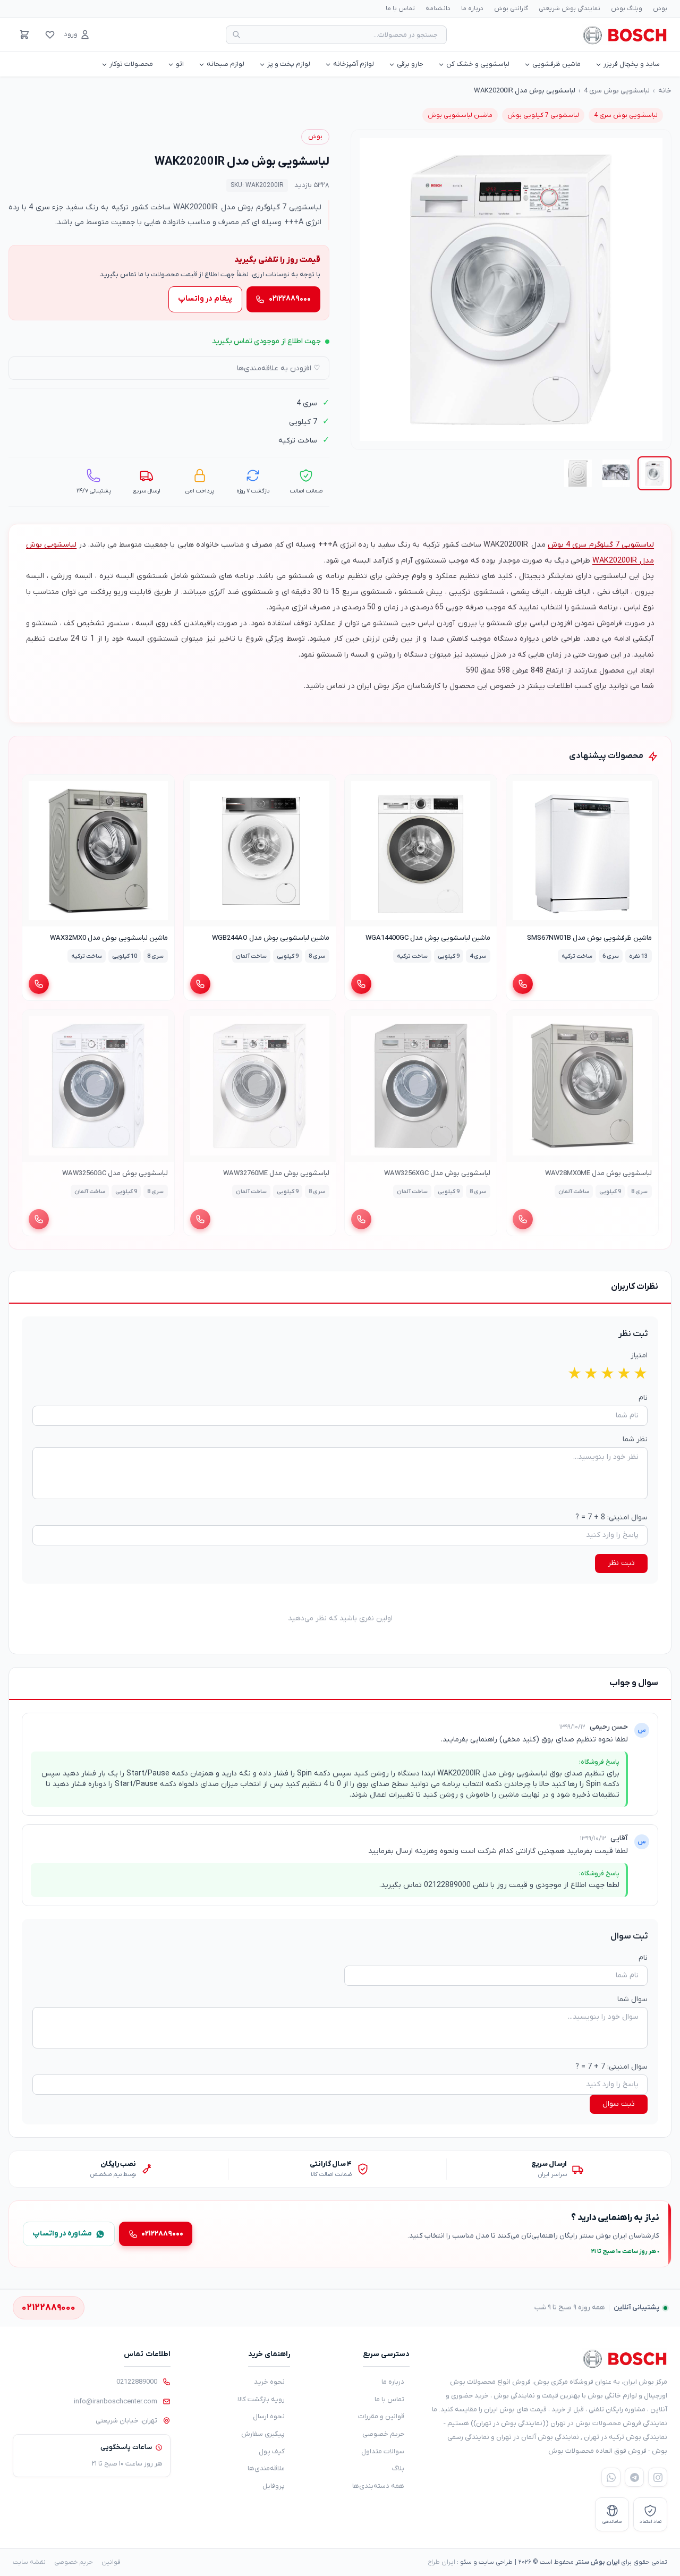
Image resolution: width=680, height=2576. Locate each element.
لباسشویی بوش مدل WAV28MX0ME (598, 1173)
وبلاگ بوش (627, 8)
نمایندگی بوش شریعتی (569, 8)
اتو (180, 64)
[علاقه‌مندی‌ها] (50, 35)
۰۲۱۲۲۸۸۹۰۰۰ (290, 299)
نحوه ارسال (269, 2416)
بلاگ (398, 2468)
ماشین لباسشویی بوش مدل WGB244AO (270, 938)
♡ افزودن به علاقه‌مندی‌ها (279, 368)
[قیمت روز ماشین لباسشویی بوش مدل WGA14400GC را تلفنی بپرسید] (361, 984)
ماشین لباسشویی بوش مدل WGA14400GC (428, 938)
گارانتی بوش (511, 8)
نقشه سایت (29, 2562)
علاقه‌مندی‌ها (266, 2468)
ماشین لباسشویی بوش (460, 115)
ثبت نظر (621, 1563)
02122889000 (137, 2382)
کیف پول (272, 2451)
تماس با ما (400, 8)
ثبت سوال (619, 2104)
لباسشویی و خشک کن (478, 64)
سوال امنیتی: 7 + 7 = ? (611, 2067)
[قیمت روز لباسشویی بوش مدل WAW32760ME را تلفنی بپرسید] (200, 1219)
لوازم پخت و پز (289, 64)
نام (643, 1398)
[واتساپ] (611, 2477)
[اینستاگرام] (658, 2477)
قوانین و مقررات (381, 2416)
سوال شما (632, 1999)
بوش (660, 8)
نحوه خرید (269, 2382)
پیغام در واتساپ (205, 299)
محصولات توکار (131, 64)
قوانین (111, 2562)
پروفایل (274, 2486)
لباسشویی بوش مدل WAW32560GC (115, 1173)
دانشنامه (438, 8)
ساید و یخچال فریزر (632, 64)
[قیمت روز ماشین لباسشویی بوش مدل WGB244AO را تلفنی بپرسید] (200, 984)
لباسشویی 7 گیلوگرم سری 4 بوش (601, 545)
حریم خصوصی (383, 2434)
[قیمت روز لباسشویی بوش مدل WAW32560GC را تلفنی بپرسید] (39, 1219)
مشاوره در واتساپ (62, 2234)
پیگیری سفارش (263, 2434)
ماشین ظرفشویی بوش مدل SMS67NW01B (589, 938)
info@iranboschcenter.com (116, 2401)
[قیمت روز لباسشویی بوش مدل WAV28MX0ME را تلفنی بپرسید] (523, 1219)
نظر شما (635, 1439)
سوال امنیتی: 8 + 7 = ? (611, 1517)
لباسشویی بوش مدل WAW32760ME (276, 1173)
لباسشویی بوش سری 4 (617, 91)
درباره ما (472, 8)
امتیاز (639, 1355)
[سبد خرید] (24, 35)
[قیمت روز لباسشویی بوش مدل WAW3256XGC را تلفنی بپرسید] (361, 1219)
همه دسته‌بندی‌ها (378, 2486)
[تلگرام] (634, 2477)
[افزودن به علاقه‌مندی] (519, 787)
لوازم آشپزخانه (354, 64)
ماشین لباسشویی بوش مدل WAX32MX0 (109, 938)
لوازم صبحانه (226, 64)
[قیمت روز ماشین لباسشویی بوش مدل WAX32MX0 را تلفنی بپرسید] (39, 984)
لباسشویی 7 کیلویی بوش (543, 115)
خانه (665, 91)
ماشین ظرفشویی (556, 64)
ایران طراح (441, 2562)
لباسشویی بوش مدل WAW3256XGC (437, 1173)
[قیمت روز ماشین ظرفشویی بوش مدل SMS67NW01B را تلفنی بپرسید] (523, 984)
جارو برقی (410, 64)
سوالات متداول (383, 2451)
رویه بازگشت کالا (261, 2399)
